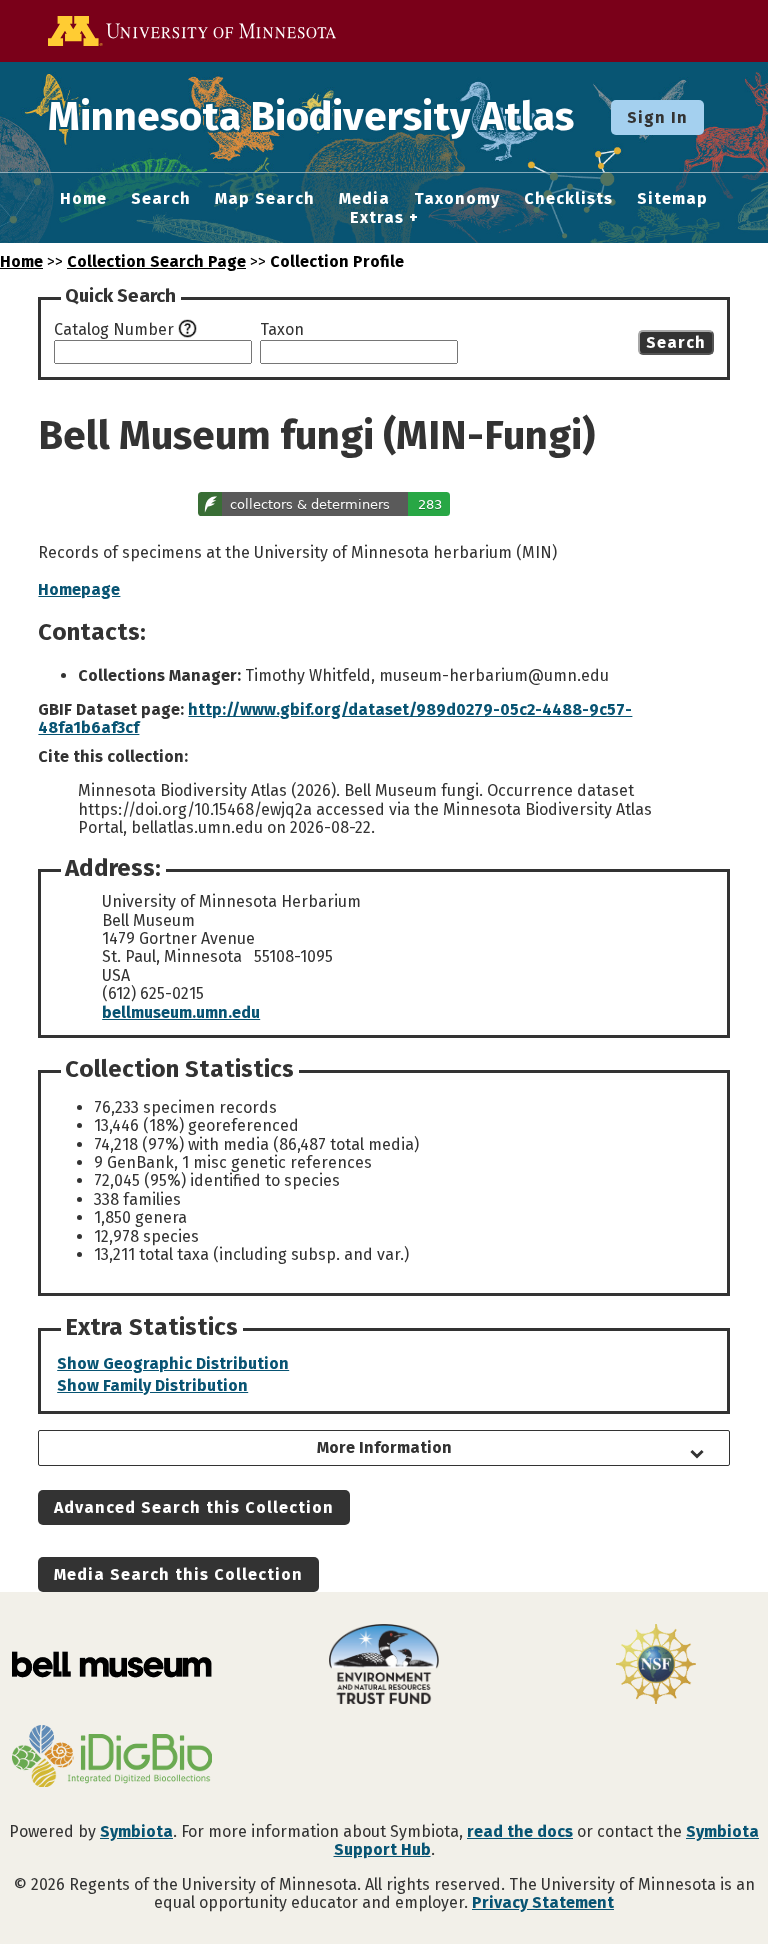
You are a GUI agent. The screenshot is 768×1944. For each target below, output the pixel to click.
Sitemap (672, 199)
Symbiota (136, 1831)
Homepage (79, 589)
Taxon (282, 330)
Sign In (657, 117)
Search (161, 199)
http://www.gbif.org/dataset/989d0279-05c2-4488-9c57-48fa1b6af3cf (335, 718)
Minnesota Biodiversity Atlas (311, 117)
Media (364, 199)
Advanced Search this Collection (194, 1507)
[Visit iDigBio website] (112, 1758)
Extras (377, 218)
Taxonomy (457, 199)
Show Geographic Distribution (173, 1363)
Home (83, 199)
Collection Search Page (156, 261)
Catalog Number (114, 330)
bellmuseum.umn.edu (181, 1012)
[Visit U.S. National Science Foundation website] (656, 1666)
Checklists (568, 199)
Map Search (265, 199)
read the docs (520, 1831)
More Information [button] (384, 1447)
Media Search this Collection (178, 1574)
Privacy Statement (543, 1902)
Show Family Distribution (152, 1385)
